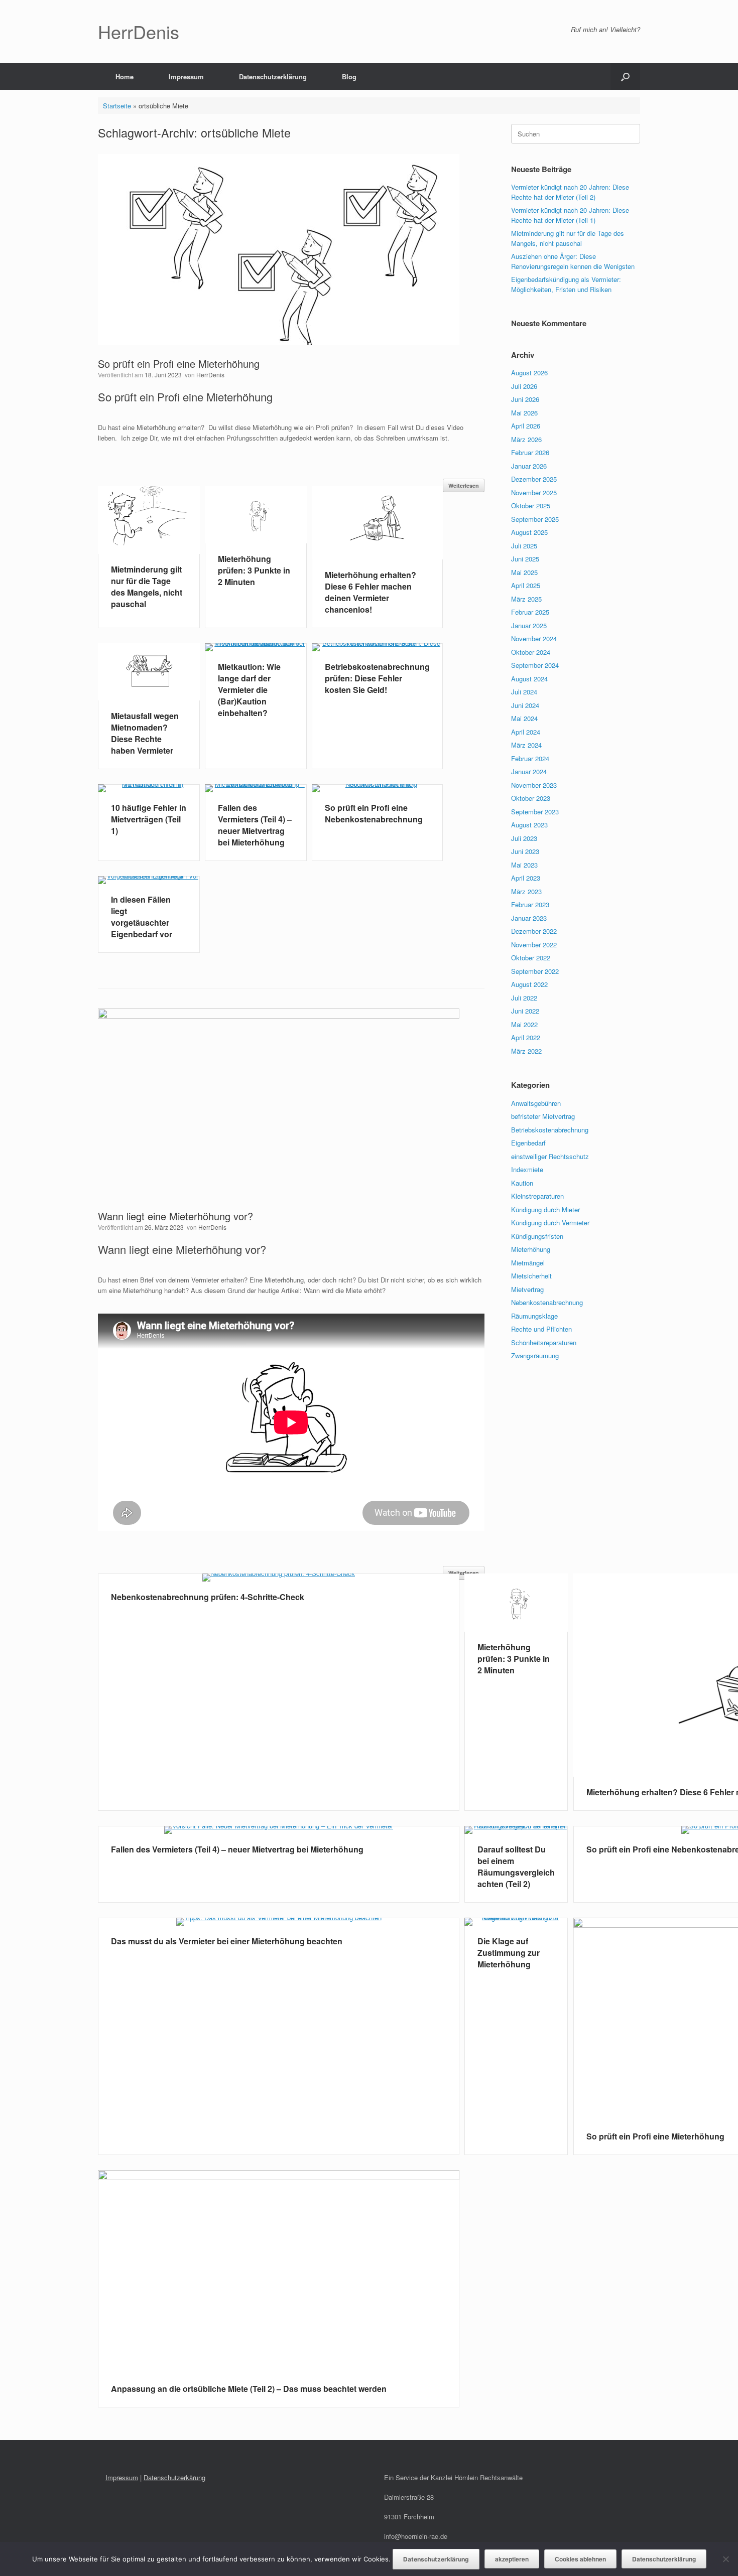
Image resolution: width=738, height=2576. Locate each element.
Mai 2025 (524, 572)
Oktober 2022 (531, 958)
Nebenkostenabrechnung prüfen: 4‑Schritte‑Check (208, 1597)
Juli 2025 (524, 546)
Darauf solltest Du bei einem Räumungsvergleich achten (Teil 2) (516, 1867)
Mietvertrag (527, 1289)
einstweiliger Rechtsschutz (550, 1156)
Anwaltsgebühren (536, 1103)
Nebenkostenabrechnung (547, 1302)
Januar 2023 (529, 918)
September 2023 (535, 812)
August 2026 (529, 373)
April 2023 (526, 878)
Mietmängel (528, 1263)
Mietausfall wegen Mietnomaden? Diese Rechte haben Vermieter (145, 733)
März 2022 (526, 1051)
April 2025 (526, 585)
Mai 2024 (524, 718)
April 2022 (526, 1037)
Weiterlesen (464, 485)
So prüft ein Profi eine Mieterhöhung (179, 364)
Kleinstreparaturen (537, 1196)
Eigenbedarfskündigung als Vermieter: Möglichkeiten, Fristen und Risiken (566, 284)
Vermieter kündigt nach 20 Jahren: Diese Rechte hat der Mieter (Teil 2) (570, 192)
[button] (625, 77)
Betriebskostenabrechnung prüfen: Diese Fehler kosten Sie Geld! (377, 678)
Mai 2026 (524, 413)
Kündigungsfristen (537, 1236)
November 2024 (534, 638)
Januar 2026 (529, 466)
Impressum (186, 77)
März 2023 (526, 891)
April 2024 (526, 732)
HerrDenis (210, 375)
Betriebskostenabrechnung (550, 1130)
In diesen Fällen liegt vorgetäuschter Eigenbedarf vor (142, 917)
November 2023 (534, 785)
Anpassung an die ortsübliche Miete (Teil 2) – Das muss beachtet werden (249, 2389)
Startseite (117, 106)
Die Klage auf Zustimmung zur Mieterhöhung (509, 1953)
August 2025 (529, 532)
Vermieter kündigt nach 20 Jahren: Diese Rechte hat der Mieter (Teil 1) (570, 215)
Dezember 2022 (534, 931)
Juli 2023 (524, 838)
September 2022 (535, 971)
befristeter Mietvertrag (543, 1116)
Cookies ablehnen (580, 2559)
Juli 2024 (524, 692)
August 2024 (529, 679)
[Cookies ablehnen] (725, 2559)
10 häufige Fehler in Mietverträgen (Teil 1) (149, 819)
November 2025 (534, 492)
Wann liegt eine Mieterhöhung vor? (175, 1216)
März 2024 (526, 745)
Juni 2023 (525, 851)
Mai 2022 (524, 1024)
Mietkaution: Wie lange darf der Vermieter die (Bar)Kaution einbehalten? (249, 690)
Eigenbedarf (528, 1143)
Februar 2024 (530, 758)
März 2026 (526, 439)
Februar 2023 (530, 904)
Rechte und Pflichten (541, 1329)
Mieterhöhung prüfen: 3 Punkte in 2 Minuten (254, 570)
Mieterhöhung (531, 1249)
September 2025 (535, 519)
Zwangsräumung (535, 1355)
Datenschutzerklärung (273, 77)
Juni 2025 (525, 559)
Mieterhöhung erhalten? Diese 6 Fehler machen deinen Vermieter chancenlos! (371, 592)
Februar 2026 (530, 452)
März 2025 (526, 599)
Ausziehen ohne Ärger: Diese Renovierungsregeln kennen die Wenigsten (573, 261)
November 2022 (534, 945)
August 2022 (529, 984)
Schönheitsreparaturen (544, 1342)
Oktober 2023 (531, 798)
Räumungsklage (534, 1316)
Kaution (522, 1183)
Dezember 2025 (534, 479)
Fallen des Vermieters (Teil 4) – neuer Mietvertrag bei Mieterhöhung (255, 825)
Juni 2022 (525, 1011)
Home (125, 77)
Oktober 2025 (531, 506)
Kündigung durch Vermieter (550, 1223)
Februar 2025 (530, 612)
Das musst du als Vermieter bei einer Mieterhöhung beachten (227, 1941)
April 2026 (526, 426)
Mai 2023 (524, 865)
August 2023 (529, 825)
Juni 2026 (525, 399)
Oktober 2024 (531, 652)
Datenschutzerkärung (174, 2477)
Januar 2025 (529, 625)
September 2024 (535, 665)
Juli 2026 (524, 386)
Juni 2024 (525, 705)
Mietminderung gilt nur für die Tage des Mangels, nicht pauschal (147, 587)
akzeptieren (512, 2559)
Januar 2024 (529, 771)
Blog (349, 77)
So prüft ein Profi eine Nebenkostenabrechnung (374, 813)
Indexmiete (527, 1169)
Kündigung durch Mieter (545, 1209)
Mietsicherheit (531, 1276)
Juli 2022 (524, 998)
